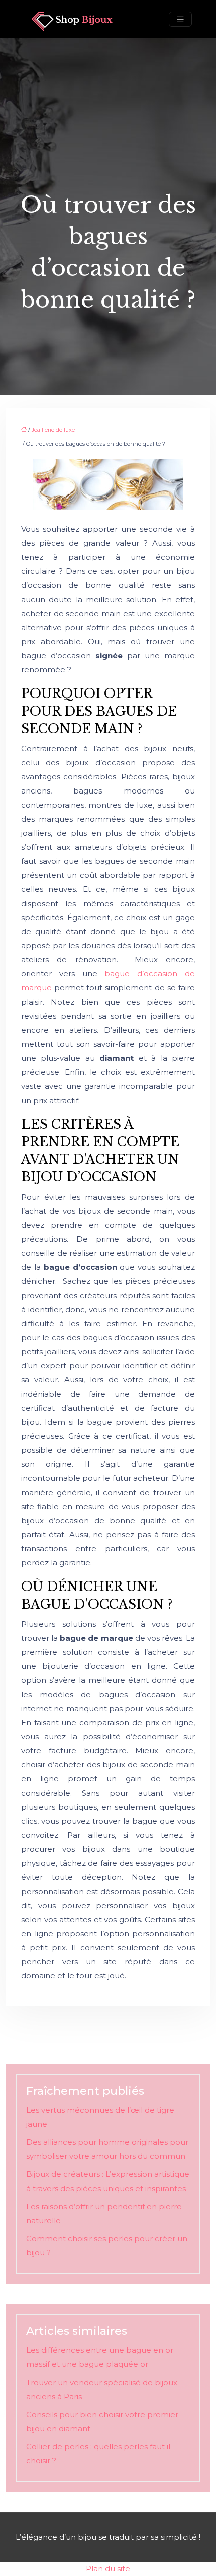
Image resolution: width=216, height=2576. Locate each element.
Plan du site (108, 2569)
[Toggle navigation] (180, 19)
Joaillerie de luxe (53, 430)
